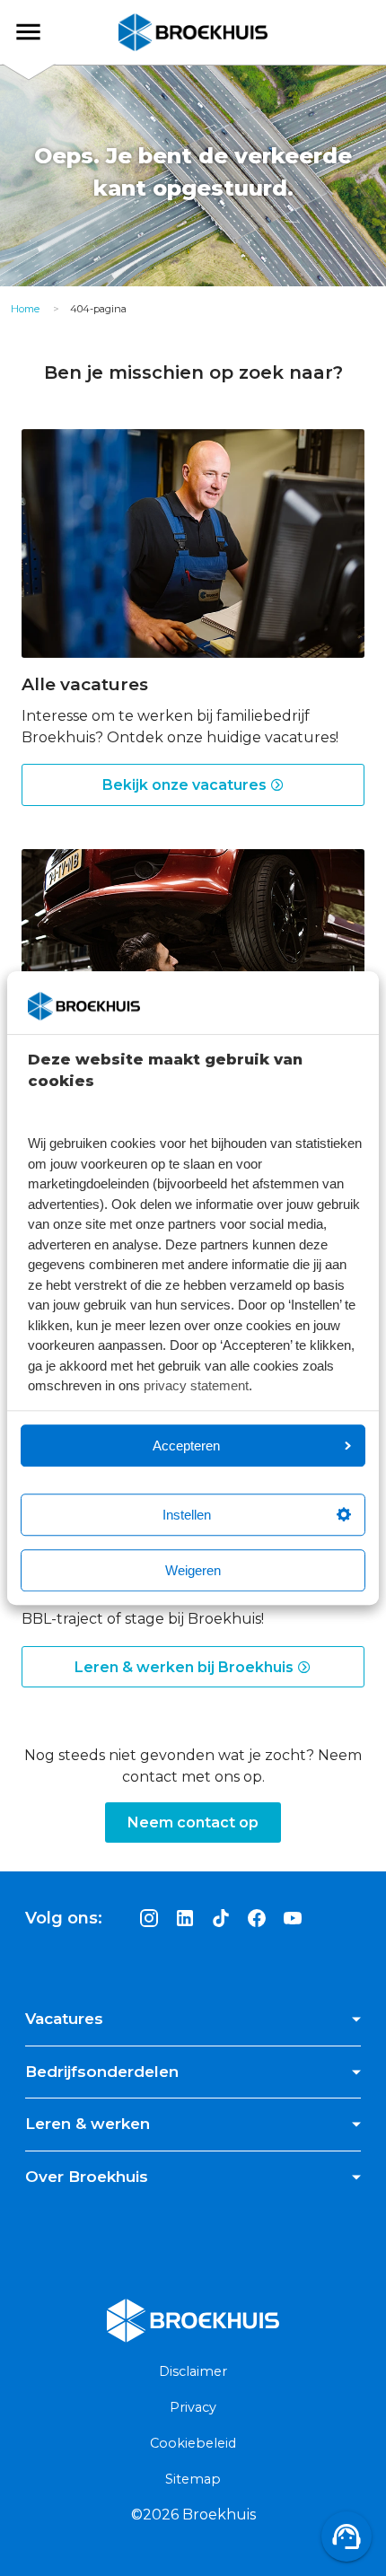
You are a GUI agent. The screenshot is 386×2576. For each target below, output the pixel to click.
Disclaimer (193, 2371)
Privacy (193, 2407)
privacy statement (196, 1385)
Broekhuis (44, 32)
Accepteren (186, 1446)
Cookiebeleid (193, 2443)
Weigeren (193, 1570)
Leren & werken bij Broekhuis (186, 1667)
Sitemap (193, 2479)
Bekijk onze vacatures (186, 785)
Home (25, 309)
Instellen (187, 1515)
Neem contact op (193, 1822)
